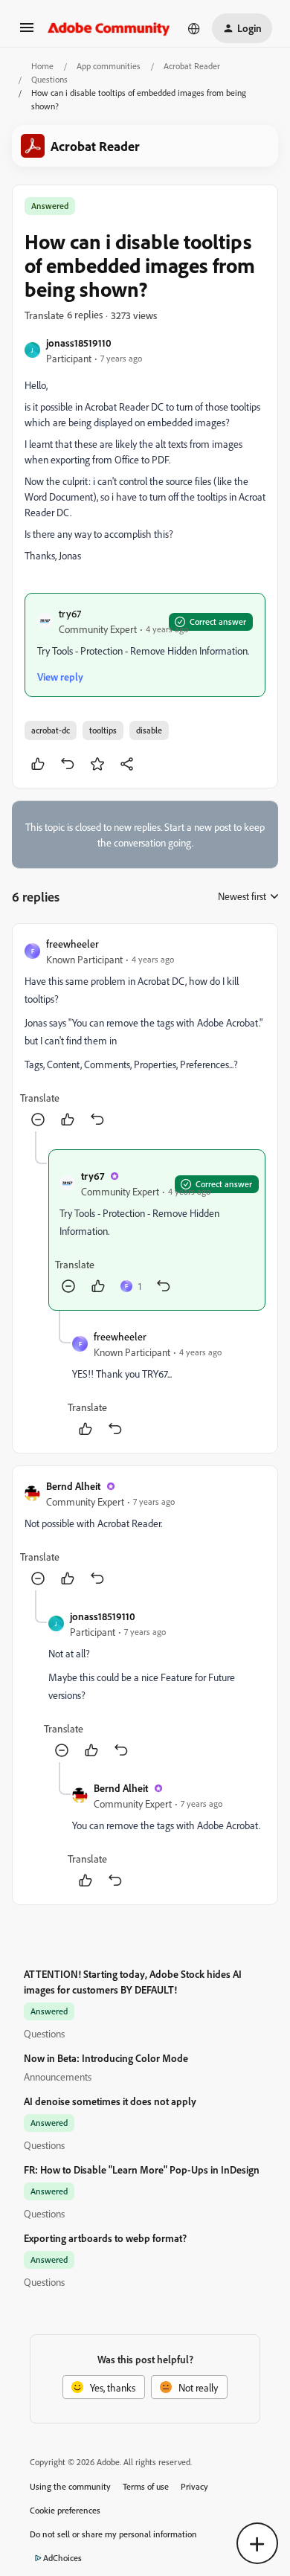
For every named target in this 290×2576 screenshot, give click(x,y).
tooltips (103, 730)
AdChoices (62, 2558)
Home (42, 66)
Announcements (58, 2076)
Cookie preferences (65, 2510)
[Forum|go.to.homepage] (109, 28)
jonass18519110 (79, 343)
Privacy (194, 2486)
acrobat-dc (51, 730)
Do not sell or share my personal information (113, 2534)
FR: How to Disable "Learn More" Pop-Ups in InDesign (142, 2169)
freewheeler (72, 944)
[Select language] (194, 28)
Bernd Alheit (73, 1486)
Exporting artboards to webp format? (105, 2238)
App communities (109, 66)
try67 (70, 613)
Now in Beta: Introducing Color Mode (106, 2058)
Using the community (70, 2486)
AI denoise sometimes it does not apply (110, 2101)
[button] (27, 32)
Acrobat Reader (192, 66)
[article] (145, 1034)
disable (149, 730)
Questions (49, 79)
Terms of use (146, 2486)
